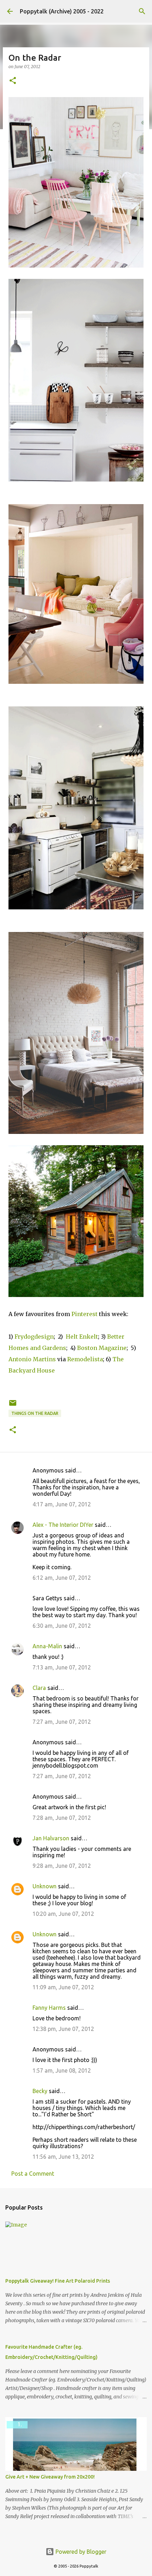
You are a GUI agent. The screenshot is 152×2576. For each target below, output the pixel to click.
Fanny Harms (49, 2008)
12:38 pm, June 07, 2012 (63, 2029)
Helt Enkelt (82, 1337)
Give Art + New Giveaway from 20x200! (50, 2477)
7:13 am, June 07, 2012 (62, 1667)
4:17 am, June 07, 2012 (62, 1504)
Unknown (45, 1886)
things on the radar (35, 1413)
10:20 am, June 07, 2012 (63, 1914)
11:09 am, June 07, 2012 (63, 1987)
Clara (39, 1688)
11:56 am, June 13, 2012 (63, 2157)
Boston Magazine (102, 1348)
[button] (13, 81)
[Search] (142, 11)
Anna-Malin (47, 1646)
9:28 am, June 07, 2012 (62, 1866)
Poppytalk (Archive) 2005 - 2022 (62, 11)
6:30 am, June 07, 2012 (62, 1626)
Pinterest (84, 1314)
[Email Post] (13, 1406)
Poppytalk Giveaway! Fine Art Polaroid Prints (58, 2281)
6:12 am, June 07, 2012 (62, 1578)
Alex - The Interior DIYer (63, 1525)
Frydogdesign (34, 1337)
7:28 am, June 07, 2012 (62, 1818)
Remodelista (85, 1359)
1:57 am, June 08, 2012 (62, 2070)
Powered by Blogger (80, 2552)
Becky (40, 2091)
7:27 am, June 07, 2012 (62, 1722)
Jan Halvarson (51, 1838)
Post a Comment (33, 2174)
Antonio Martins (32, 1359)
